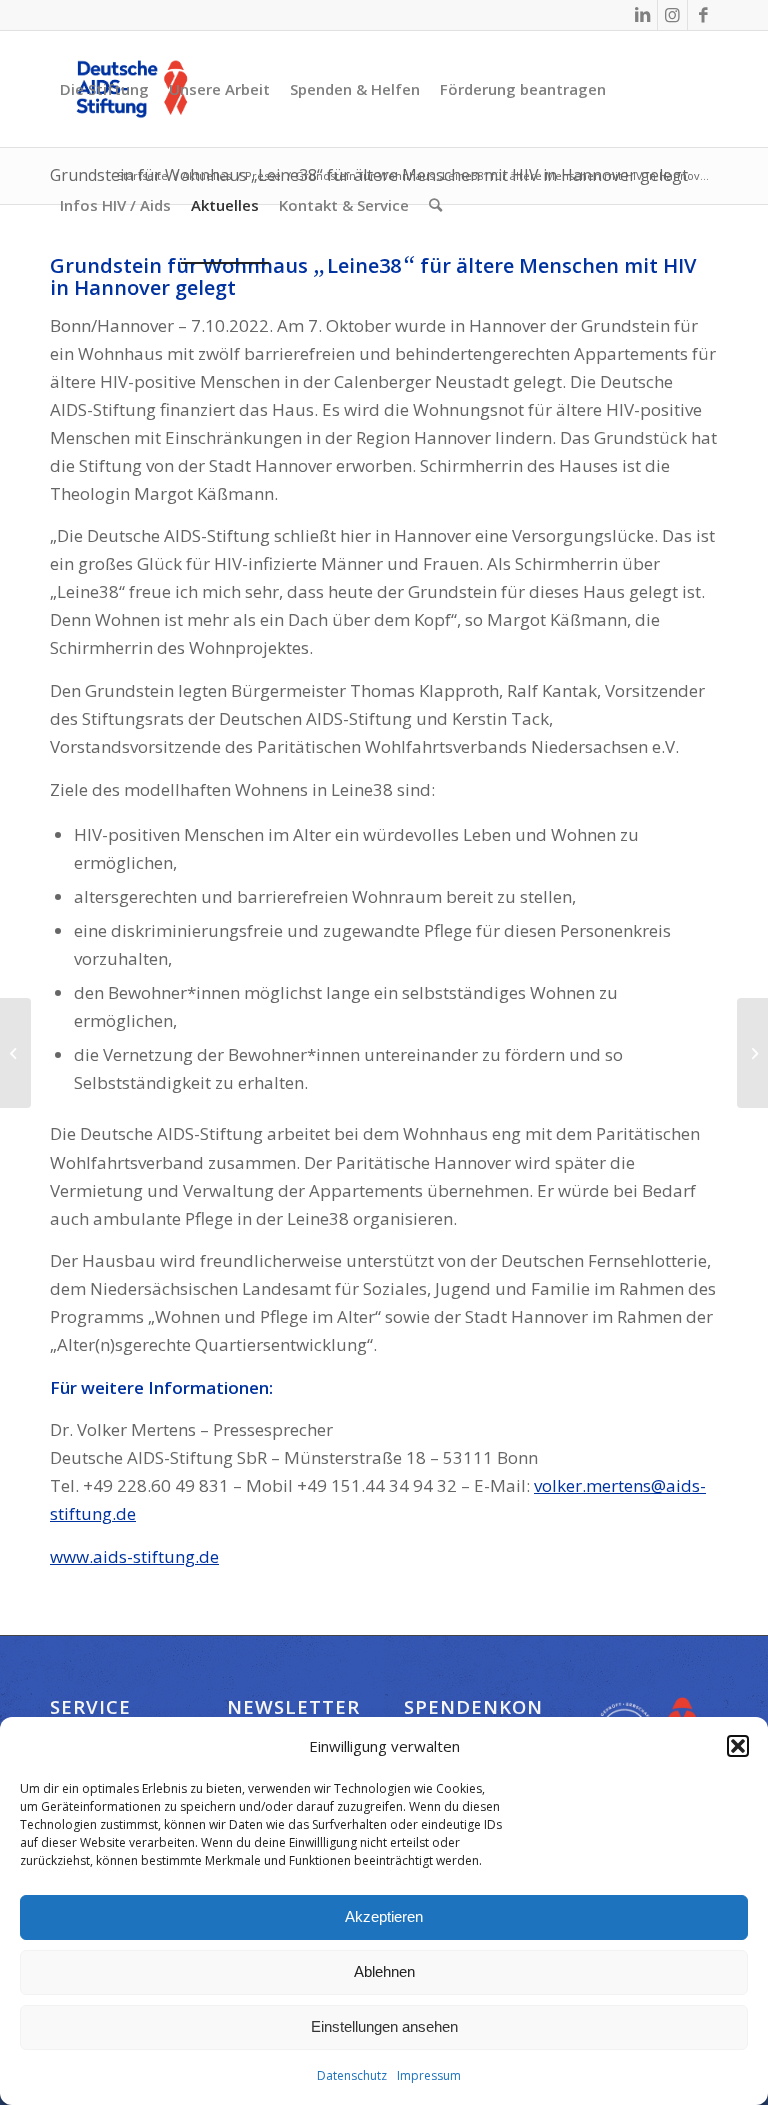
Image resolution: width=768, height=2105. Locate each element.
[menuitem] (104, 89)
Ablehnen (384, 1971)
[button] (738, 1746)
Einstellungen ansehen (384, 2026)
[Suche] (435, 205)
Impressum (429, 2075)
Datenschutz (352, 2075)
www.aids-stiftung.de (134, 1556)
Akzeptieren (384, 1916)
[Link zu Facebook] (703, 15)
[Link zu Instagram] (672, 15)
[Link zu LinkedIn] (642, 15)
